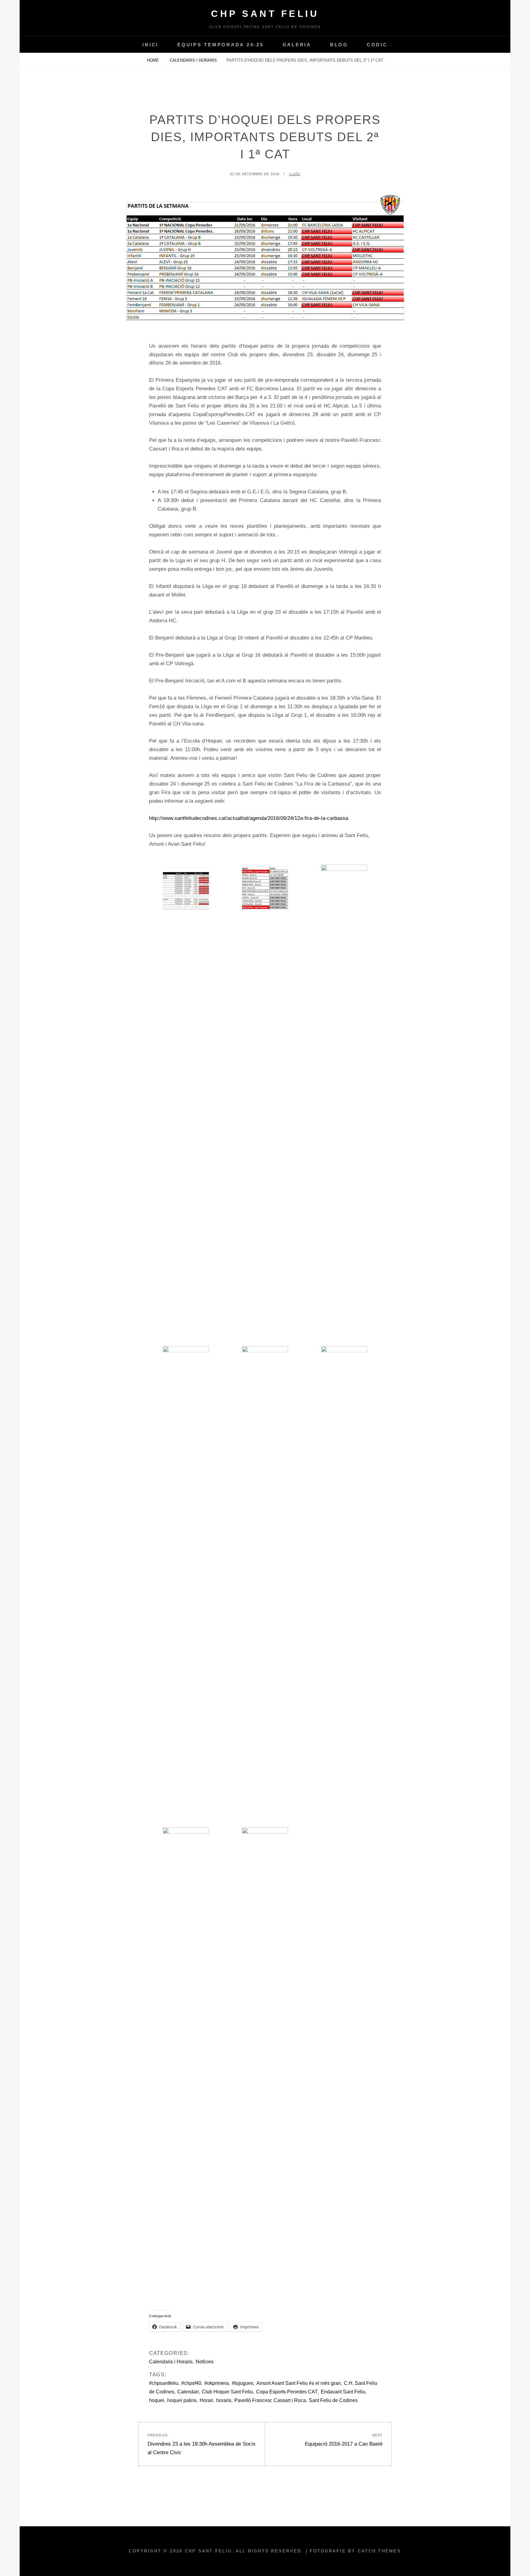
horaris (224, 2400)
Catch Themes (380, 2551)
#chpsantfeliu (164, 2383)
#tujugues (243, 2383)
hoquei (157, 2400)
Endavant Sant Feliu (343, 2392)
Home (154, 60)
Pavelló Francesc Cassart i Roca (270, 2400)
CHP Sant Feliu (265, 14)
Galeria (297, 45)
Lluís (295, 174)
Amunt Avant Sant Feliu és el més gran (299, 2383)
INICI (150, 45)
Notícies (205, 2362)
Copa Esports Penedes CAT (287, 2392)
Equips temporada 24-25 (221, 45)
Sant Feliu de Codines (333, 2400)
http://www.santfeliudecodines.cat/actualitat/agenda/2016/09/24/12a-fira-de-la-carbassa (249, 818)
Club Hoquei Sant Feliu (227, 2392)
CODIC (377, 45)
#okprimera (217, 2383)
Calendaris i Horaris (193, 60)
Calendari (188, 2392)
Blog (339, 45)
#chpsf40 (191, 2383)
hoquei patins (182, 2400)
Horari (206, 2400)
